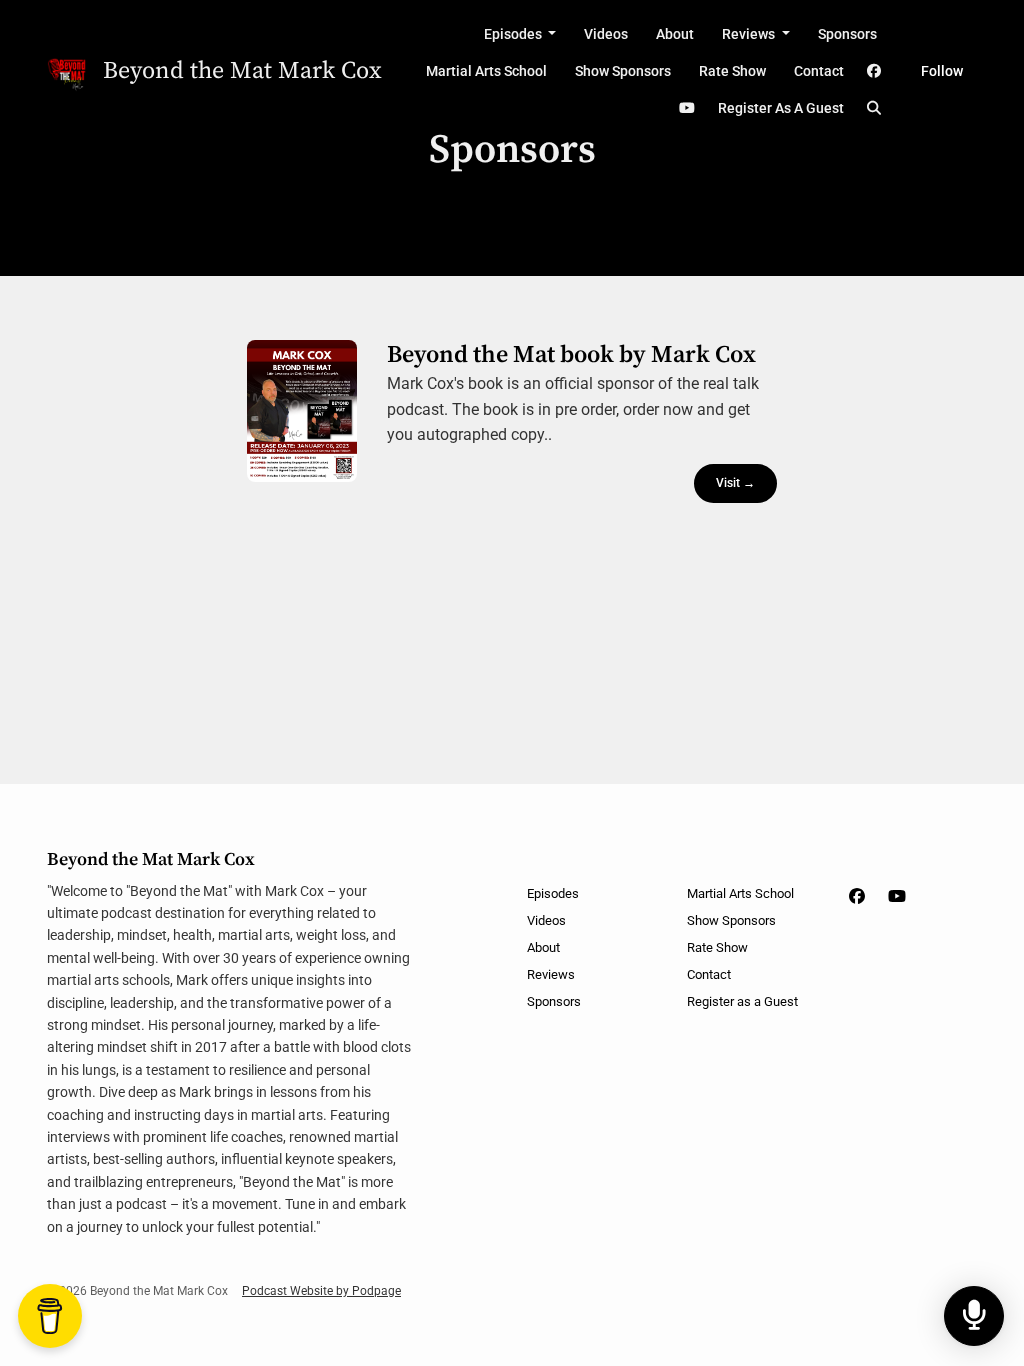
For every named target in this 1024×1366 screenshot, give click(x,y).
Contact (819, 71)
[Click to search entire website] (875, 108)
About (675, 34)
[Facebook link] (875, 71)
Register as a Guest (781, 108)
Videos (606, 34)
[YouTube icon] (897, 897)
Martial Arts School (486, 71)
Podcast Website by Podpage (321, 1291)
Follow (942, 71)
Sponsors (847, 34)
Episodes (514, 34)
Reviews (750, 34)
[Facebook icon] (857, 897)
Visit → (735, 482)
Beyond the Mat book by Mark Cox (571, 355)
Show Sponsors (623, 71)
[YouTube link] (687, 108)
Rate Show (732, 71)
